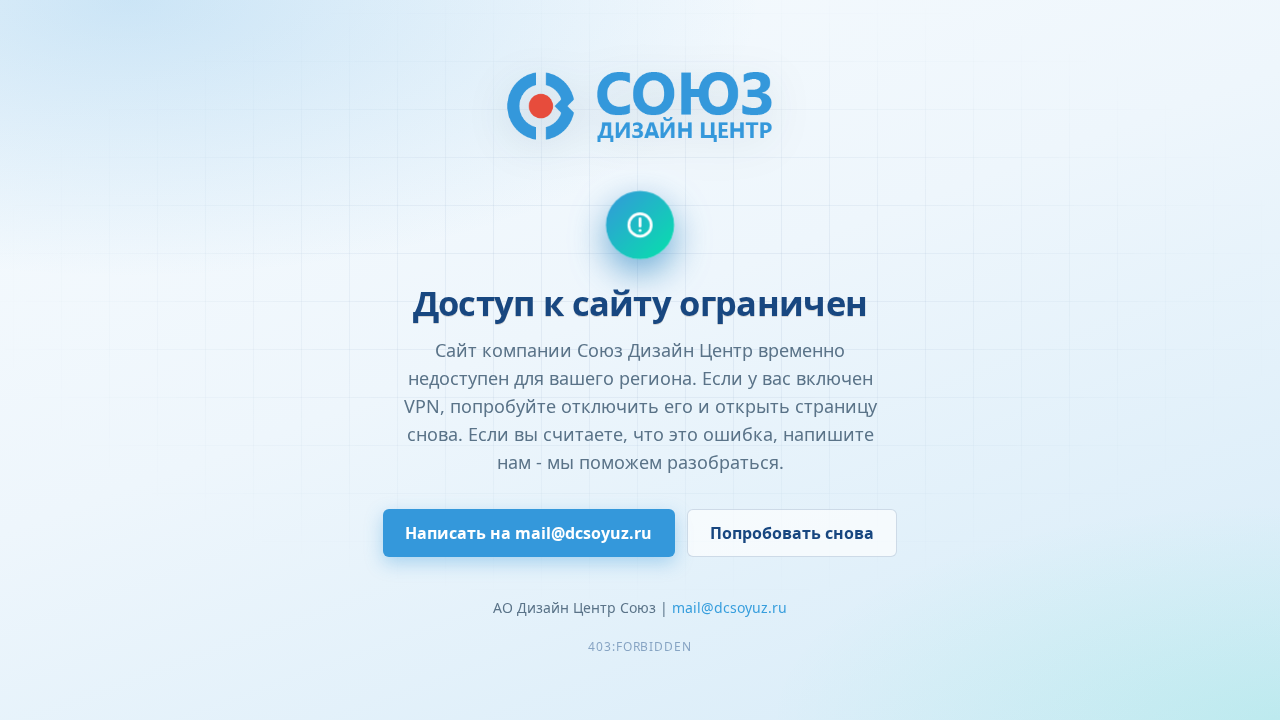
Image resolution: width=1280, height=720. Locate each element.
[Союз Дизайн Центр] (640, 105)
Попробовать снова (792, 533)
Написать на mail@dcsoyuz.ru (528, 533)
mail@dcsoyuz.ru (729, 607)
